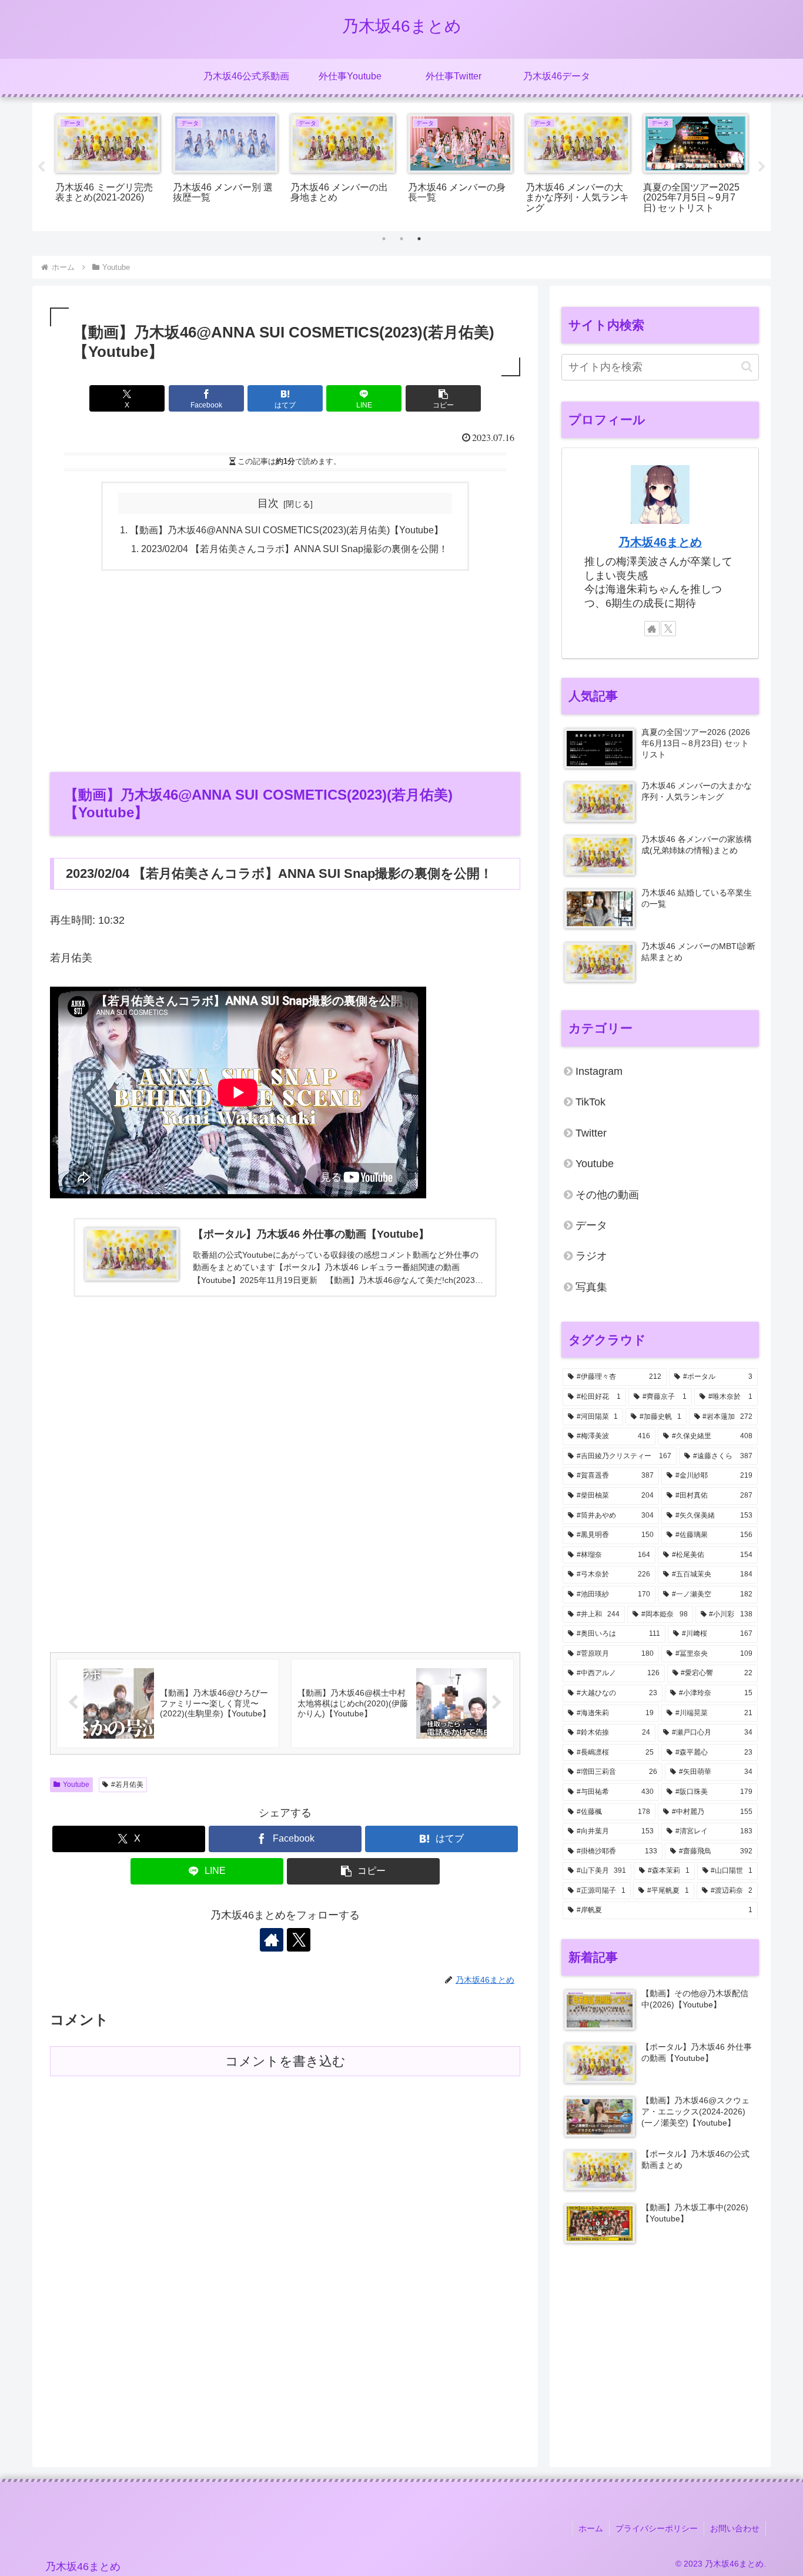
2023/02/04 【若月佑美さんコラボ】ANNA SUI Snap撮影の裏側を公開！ (295, 549)
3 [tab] (419, 239)
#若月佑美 (127, 1785)
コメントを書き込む (285, 2061)
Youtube (76, 1785)
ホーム (591, 2528)
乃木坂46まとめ (660, 542)
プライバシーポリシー (657, 2528)
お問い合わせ (735, 2528)
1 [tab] (384, 239)
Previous (41, 167)
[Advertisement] (285, 670)
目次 (268, 503)
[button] (443, 398)
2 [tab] (401, 239)
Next (762, 167)
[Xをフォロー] (299, 1940)
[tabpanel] (108, 165)
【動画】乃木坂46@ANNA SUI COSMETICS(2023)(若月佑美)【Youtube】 (287, 530)
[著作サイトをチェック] (272, 1940)
